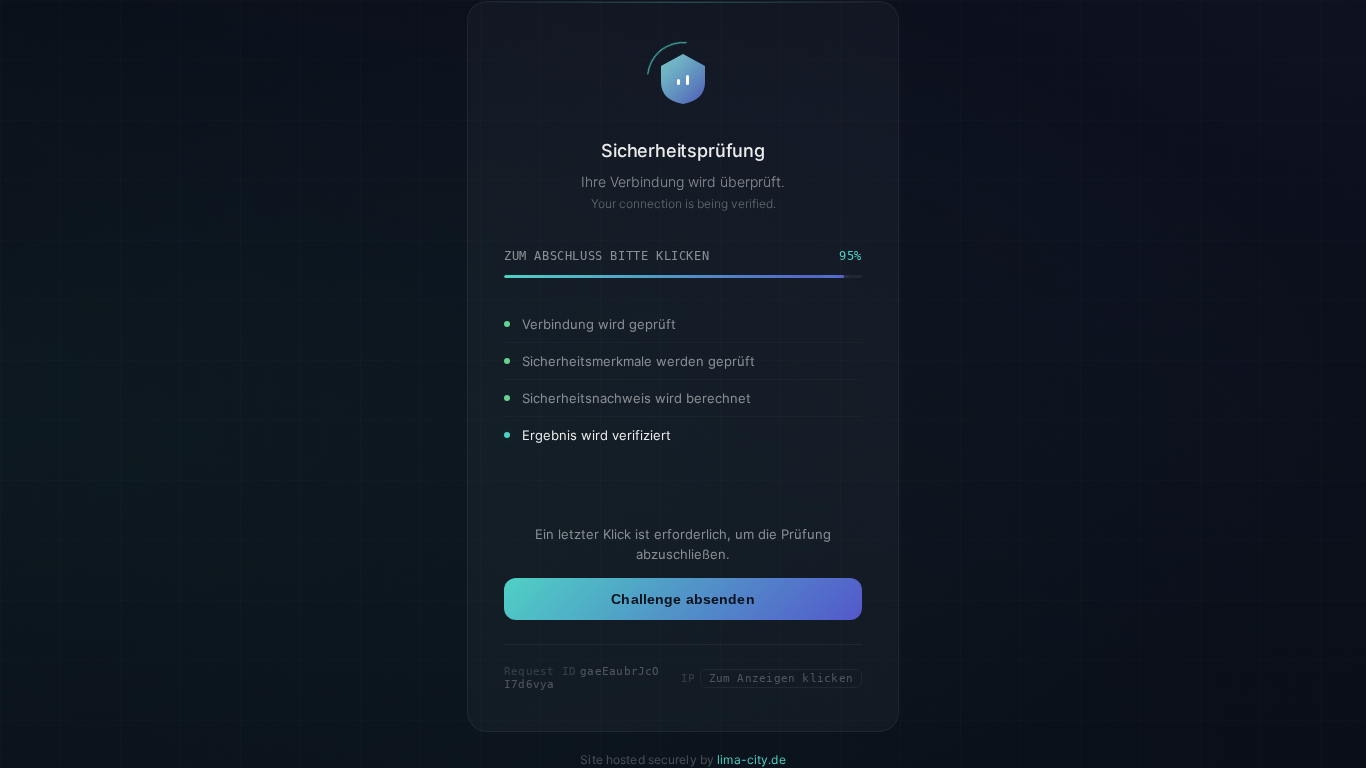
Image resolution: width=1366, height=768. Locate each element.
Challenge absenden (683, 599)
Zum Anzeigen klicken (781, 678)
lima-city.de (751, 759)
